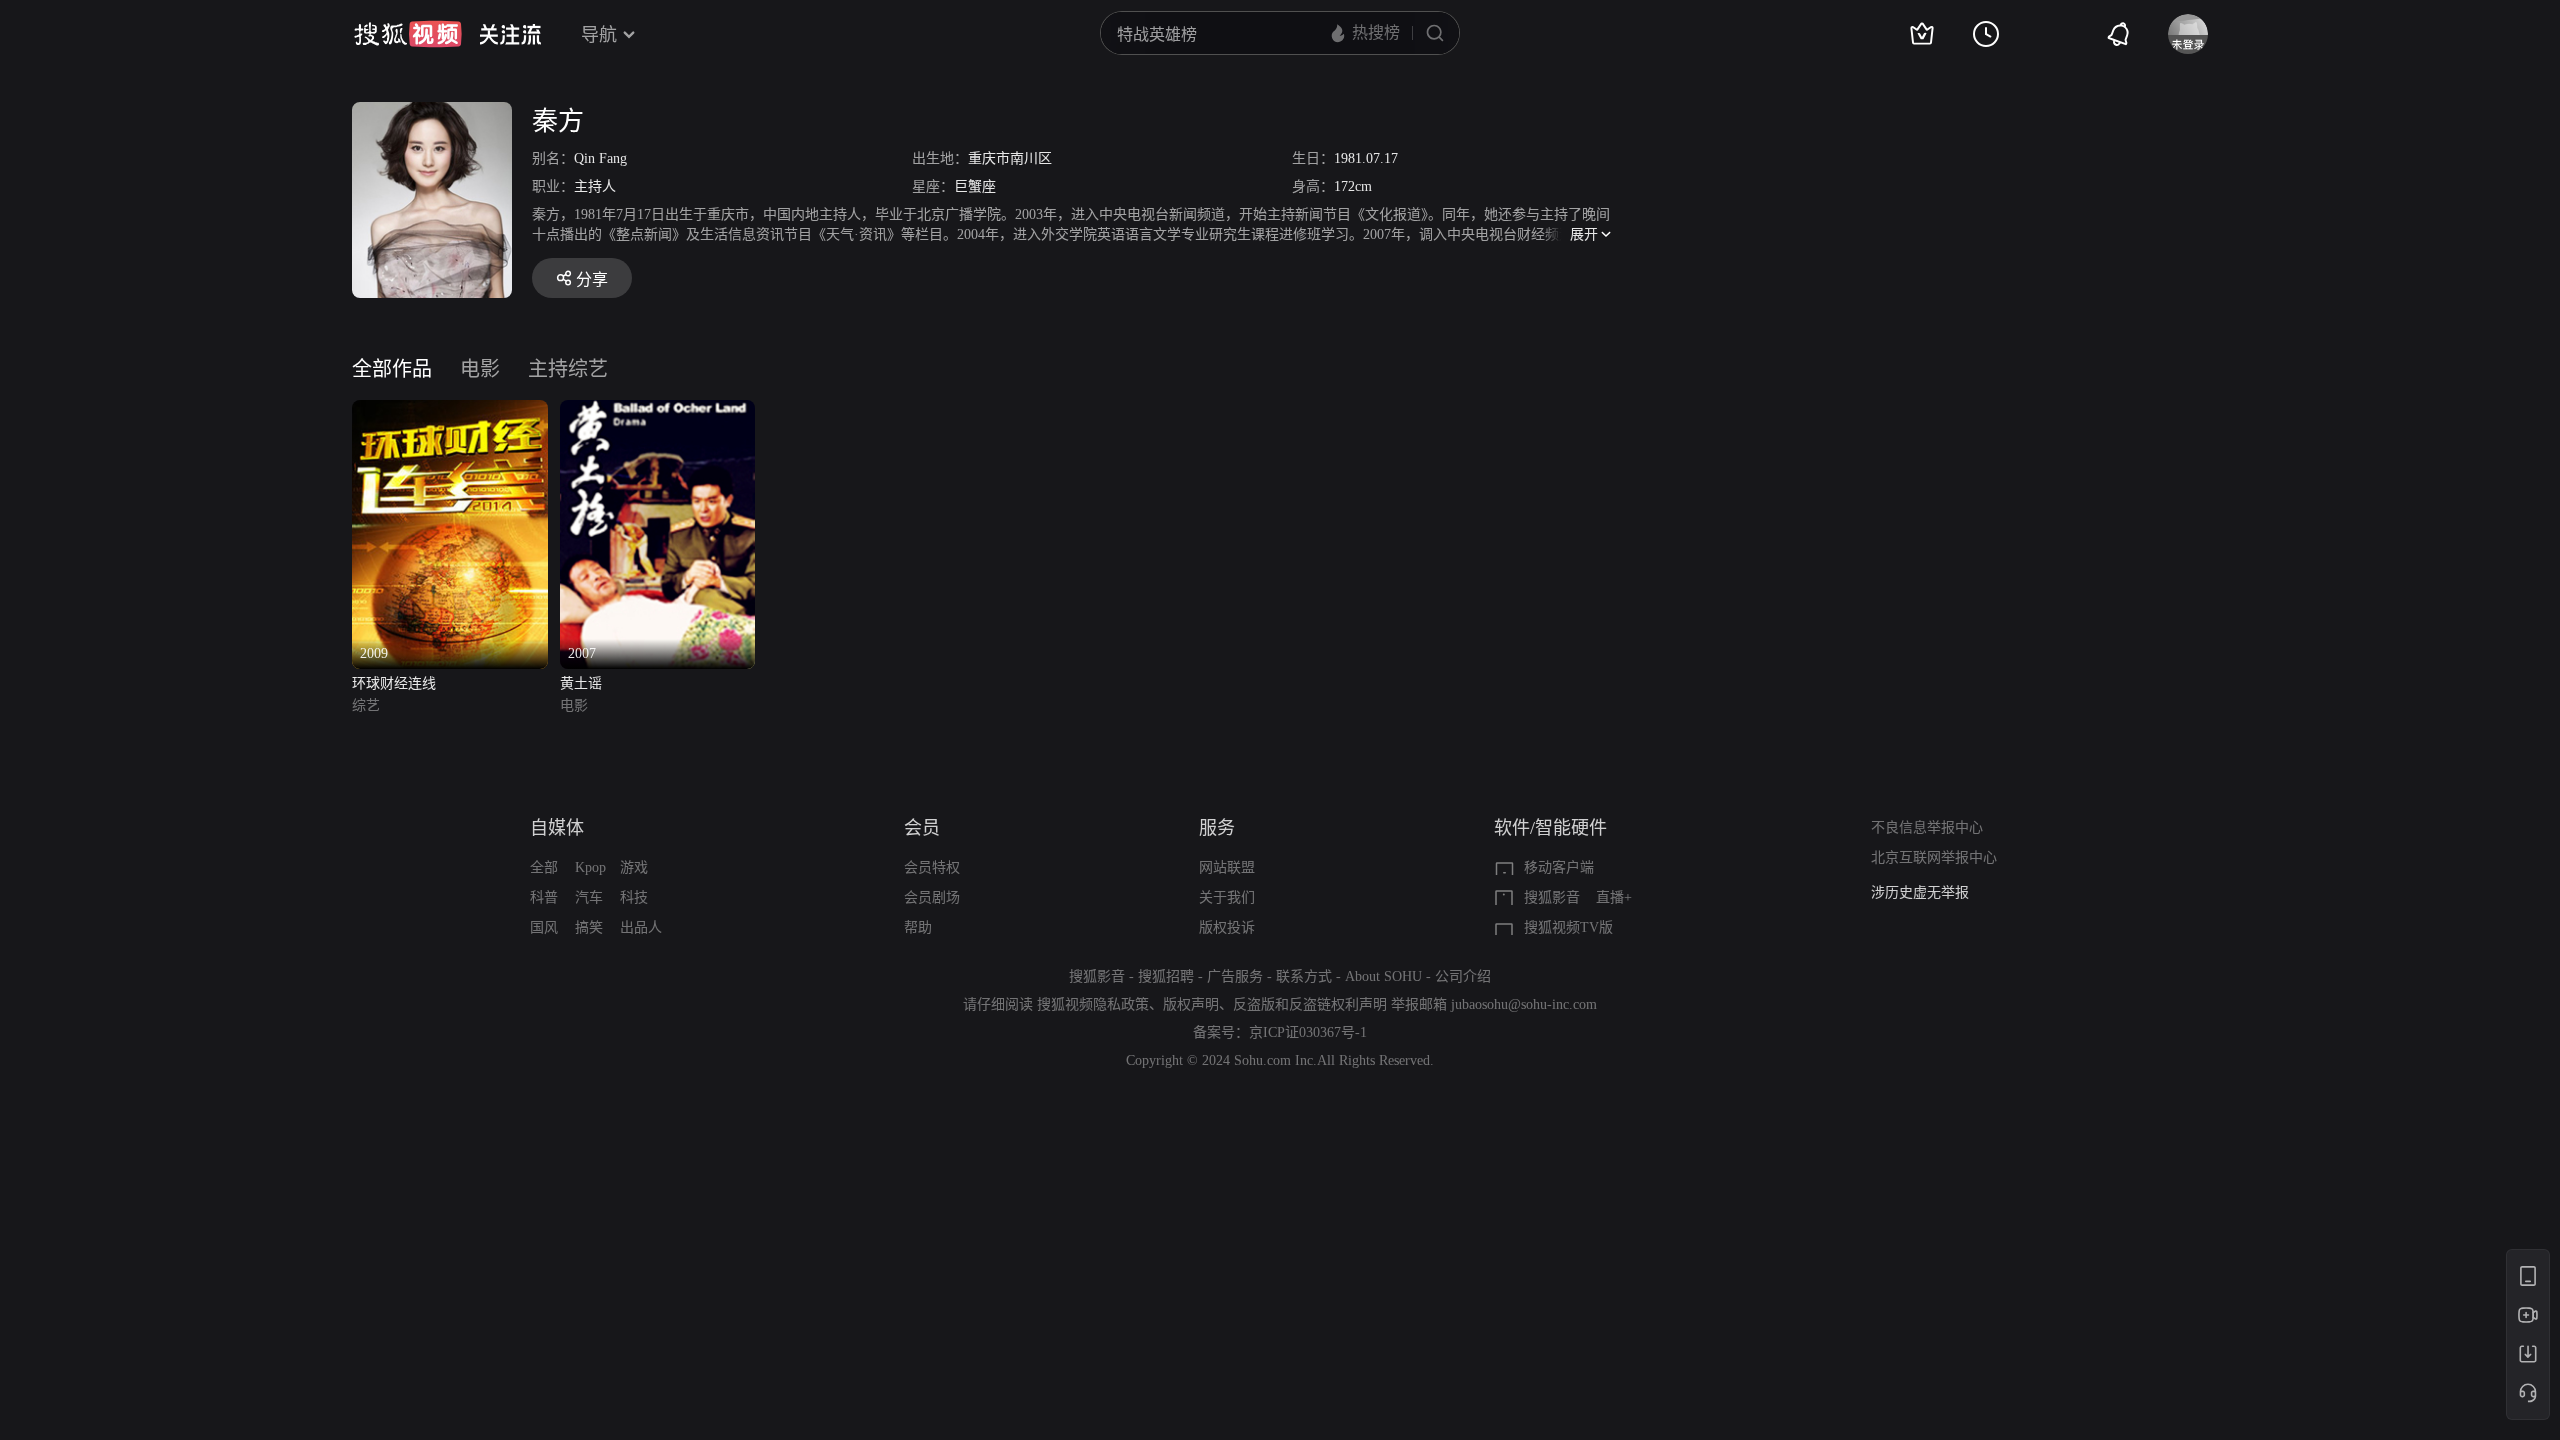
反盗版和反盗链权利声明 (1310, 1004)
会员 (922, 828)
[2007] (658, 411)
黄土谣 (581, 683)
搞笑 (589, 927)
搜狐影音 (1552, 897)
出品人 (641, 927)
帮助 (918, 927)
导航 (599, 35)
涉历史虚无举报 (1920, 892)
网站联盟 (1227, 867)
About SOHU (1383, 976)
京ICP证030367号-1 (1308, 1032)
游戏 (634, 867)
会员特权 (932, 867)
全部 (544, 867)
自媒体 (557, 828)
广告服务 (1235, 976)
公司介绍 (1463, 976)
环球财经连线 (394, 683)
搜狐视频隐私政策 (1093, 1004)
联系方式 (1304, 976)
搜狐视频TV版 (1568, 927)
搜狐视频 (408, 34)
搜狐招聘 (1166, 976)
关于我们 (1227, 897)
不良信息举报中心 (1927, 827)
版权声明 (1191, 1004)
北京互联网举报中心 (1934, 857)
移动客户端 (1559, 867)
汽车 (589, 897)
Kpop (590, 867)
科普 (544, 897)
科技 (634, 897)
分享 (592, 279)
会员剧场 (932, 897)
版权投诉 (1227, 927)
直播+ (1614, 897)
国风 (544, 927)
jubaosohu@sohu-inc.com (1524, 1004)
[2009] (450, 411)
